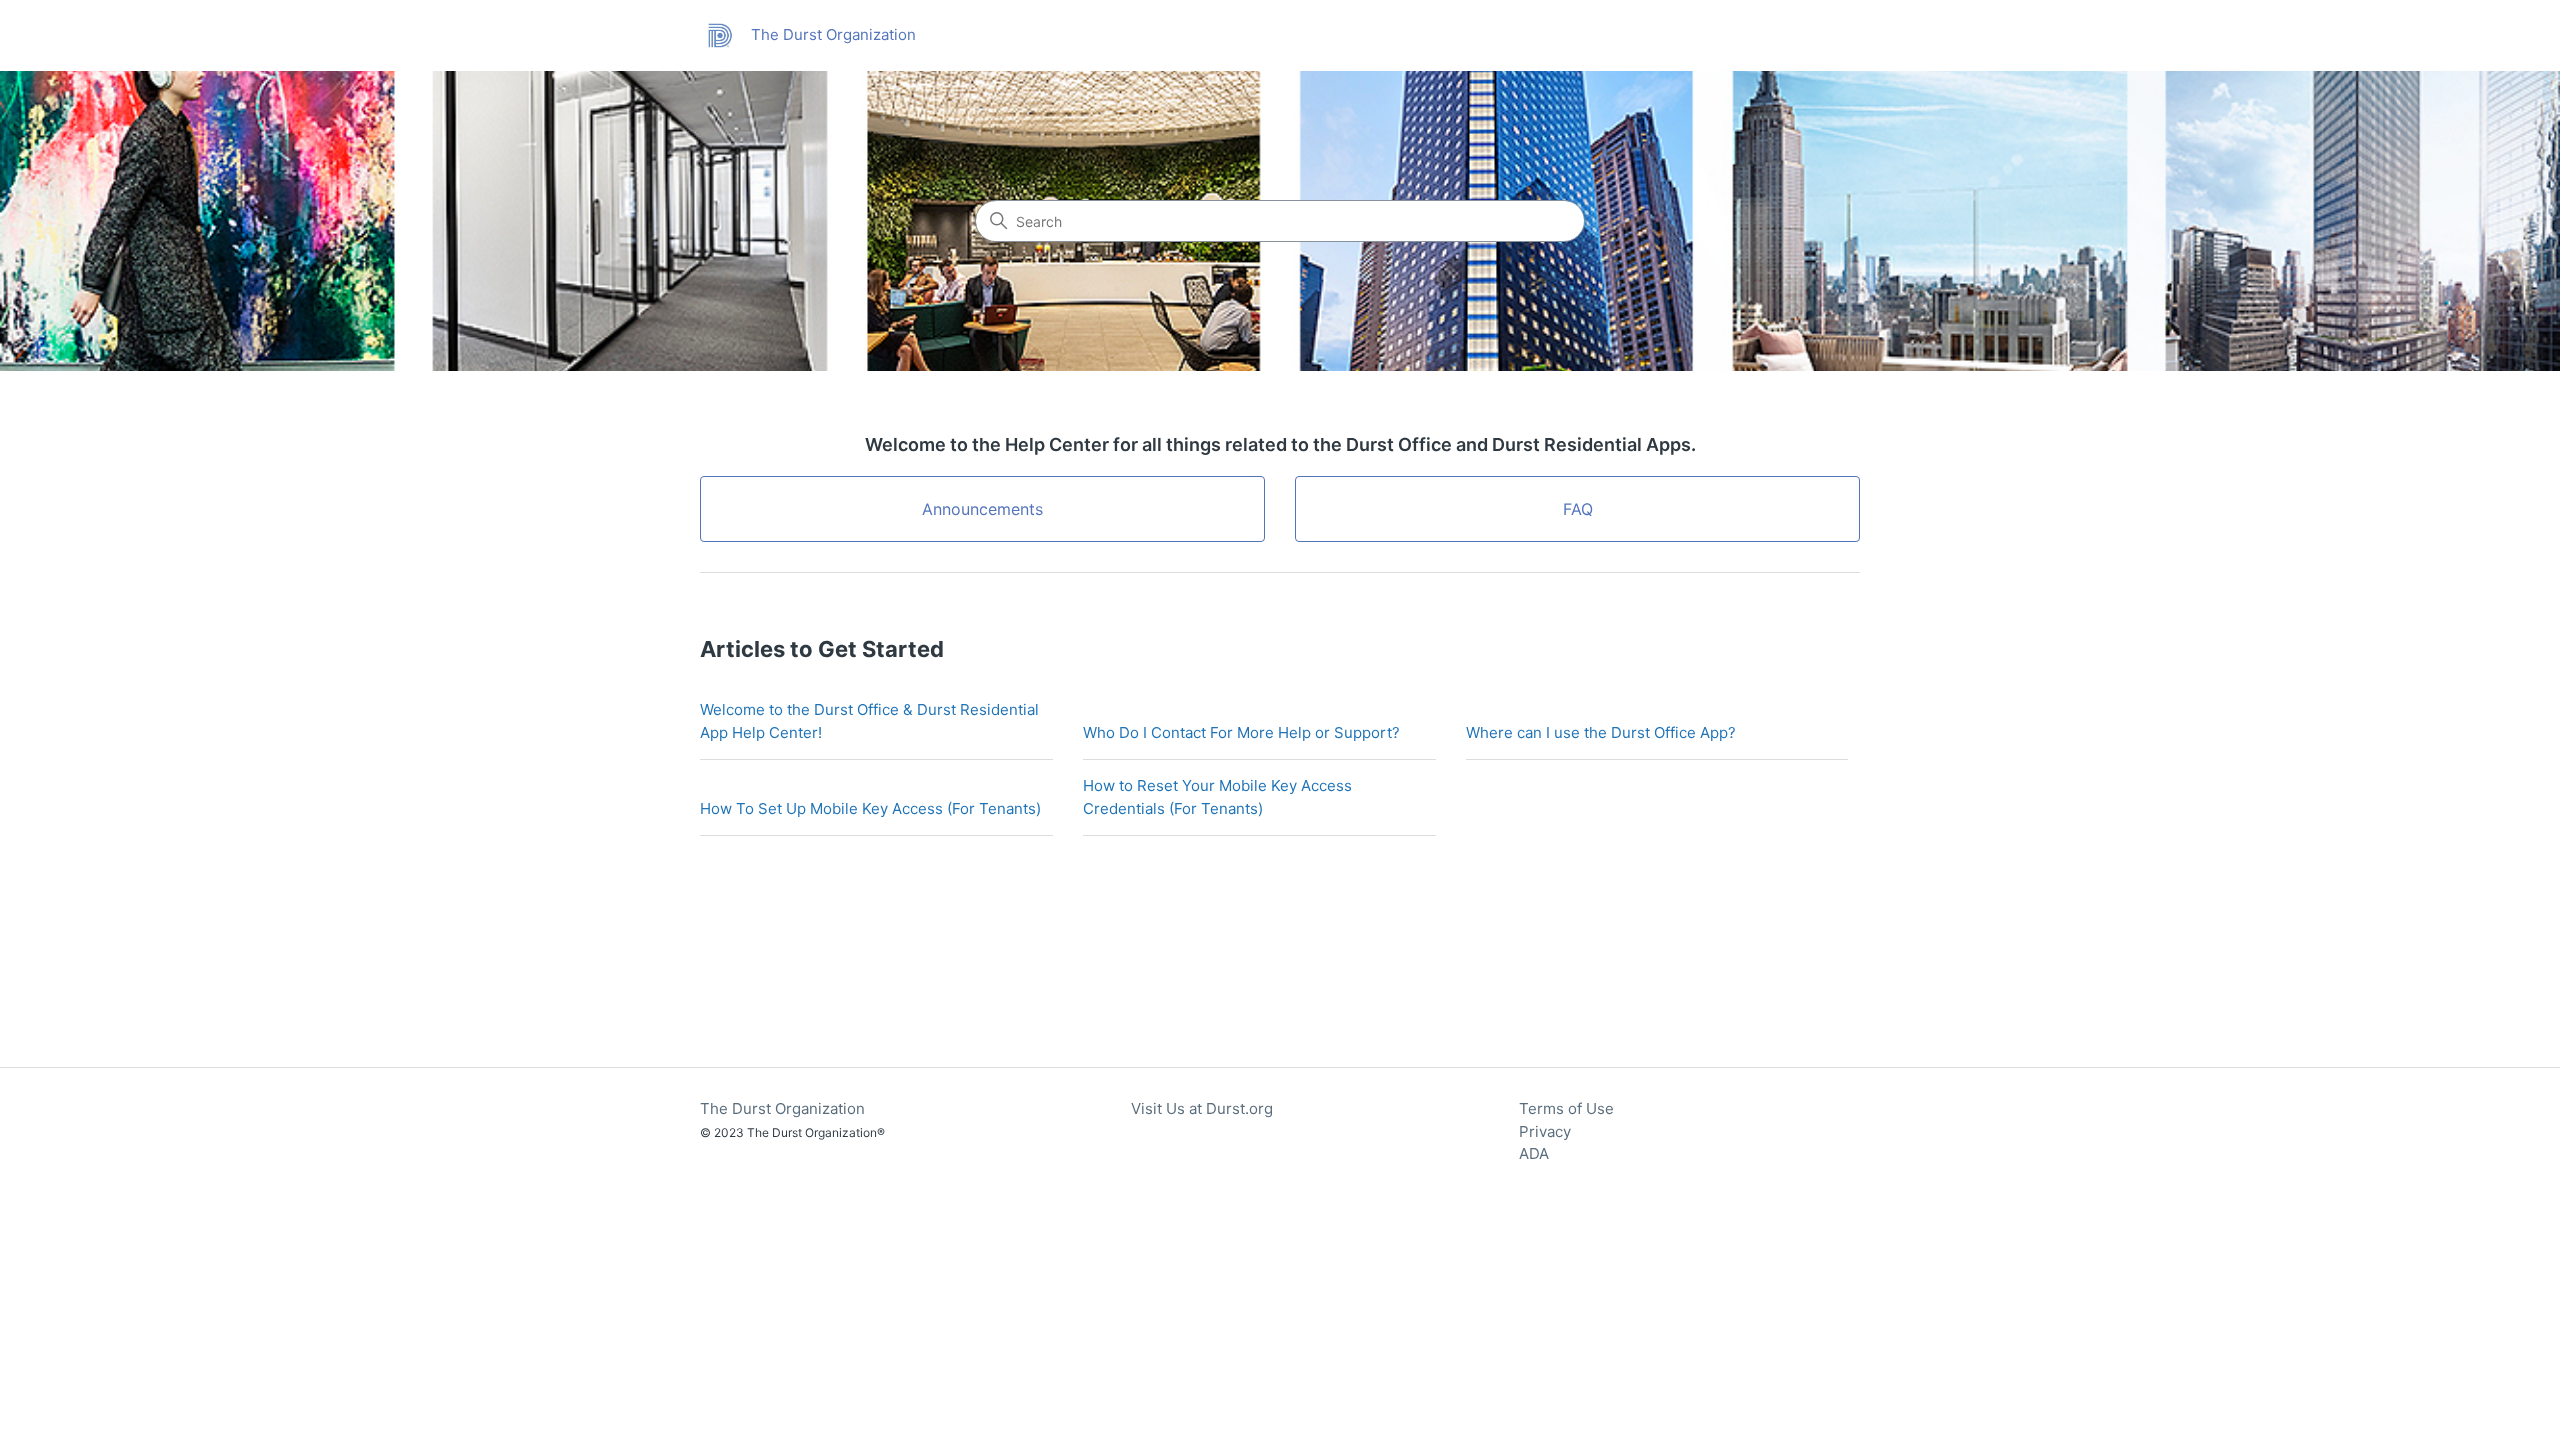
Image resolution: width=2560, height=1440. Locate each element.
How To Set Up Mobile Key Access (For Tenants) (870, 808)
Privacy (1545, 1131)
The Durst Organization (782, 1108)
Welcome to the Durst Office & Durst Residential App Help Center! (869, 721)
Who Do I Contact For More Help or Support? (1241, 732)
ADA (1534, 1153)
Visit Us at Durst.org (1202, 1108)
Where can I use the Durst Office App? (1601, 732)
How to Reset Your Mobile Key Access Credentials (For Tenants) (1217, 797)
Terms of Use (1566, 1108)
